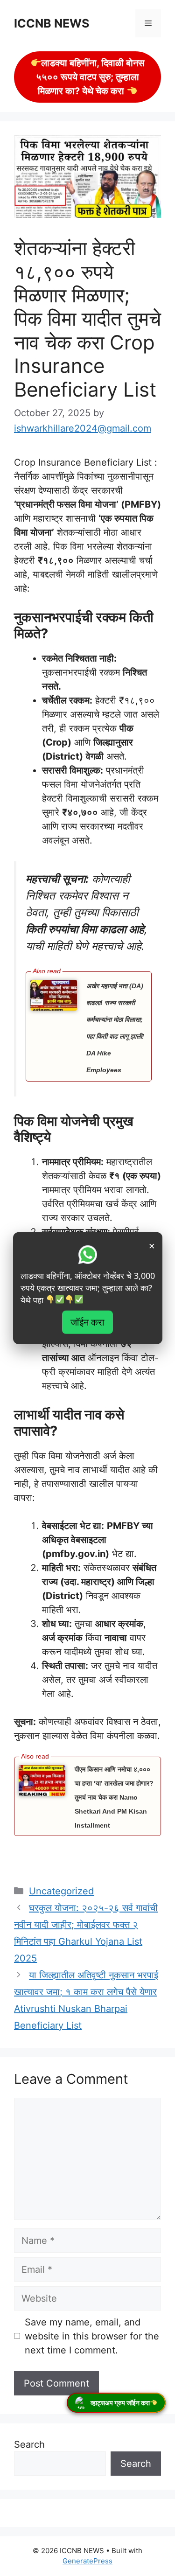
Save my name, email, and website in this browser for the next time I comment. (92, 2336)
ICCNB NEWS (52, 23)
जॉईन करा (87, 1322)
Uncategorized (61, 1891)
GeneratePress (87, 2561)
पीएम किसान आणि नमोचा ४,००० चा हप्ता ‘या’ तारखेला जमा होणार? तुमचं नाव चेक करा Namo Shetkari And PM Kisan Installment (114, 1797)
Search (29, 2444)
